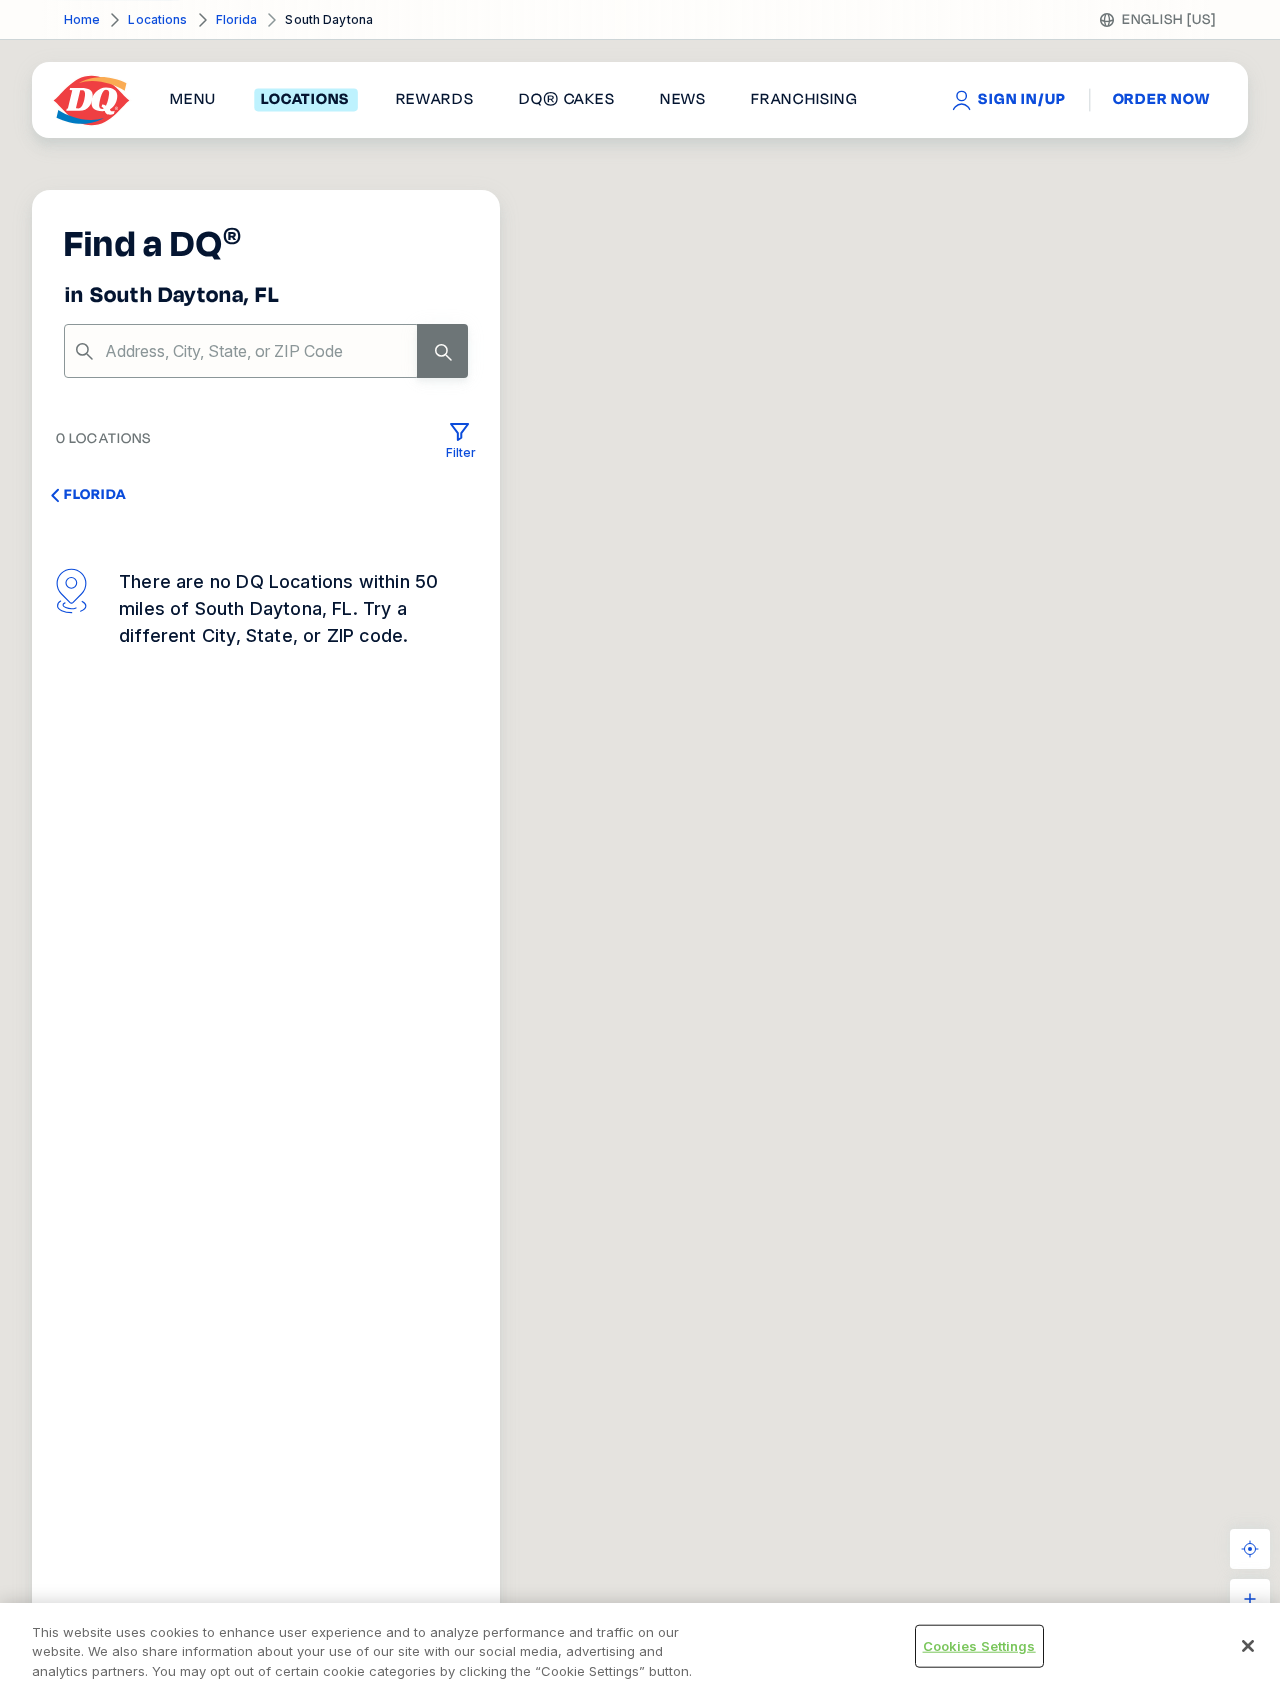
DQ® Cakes (566, 100)
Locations (157, 19)
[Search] (442, 351)
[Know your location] (1250, 1549)
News (683, 100)
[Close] (1248, 1646)
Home (82, 19)
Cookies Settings (979, 1645)
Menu (193, 100)
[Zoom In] (1250, 1599)
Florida (237, 19)
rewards (435, 100)
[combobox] (266, 351)
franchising (804, 100)
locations (305, 100)
